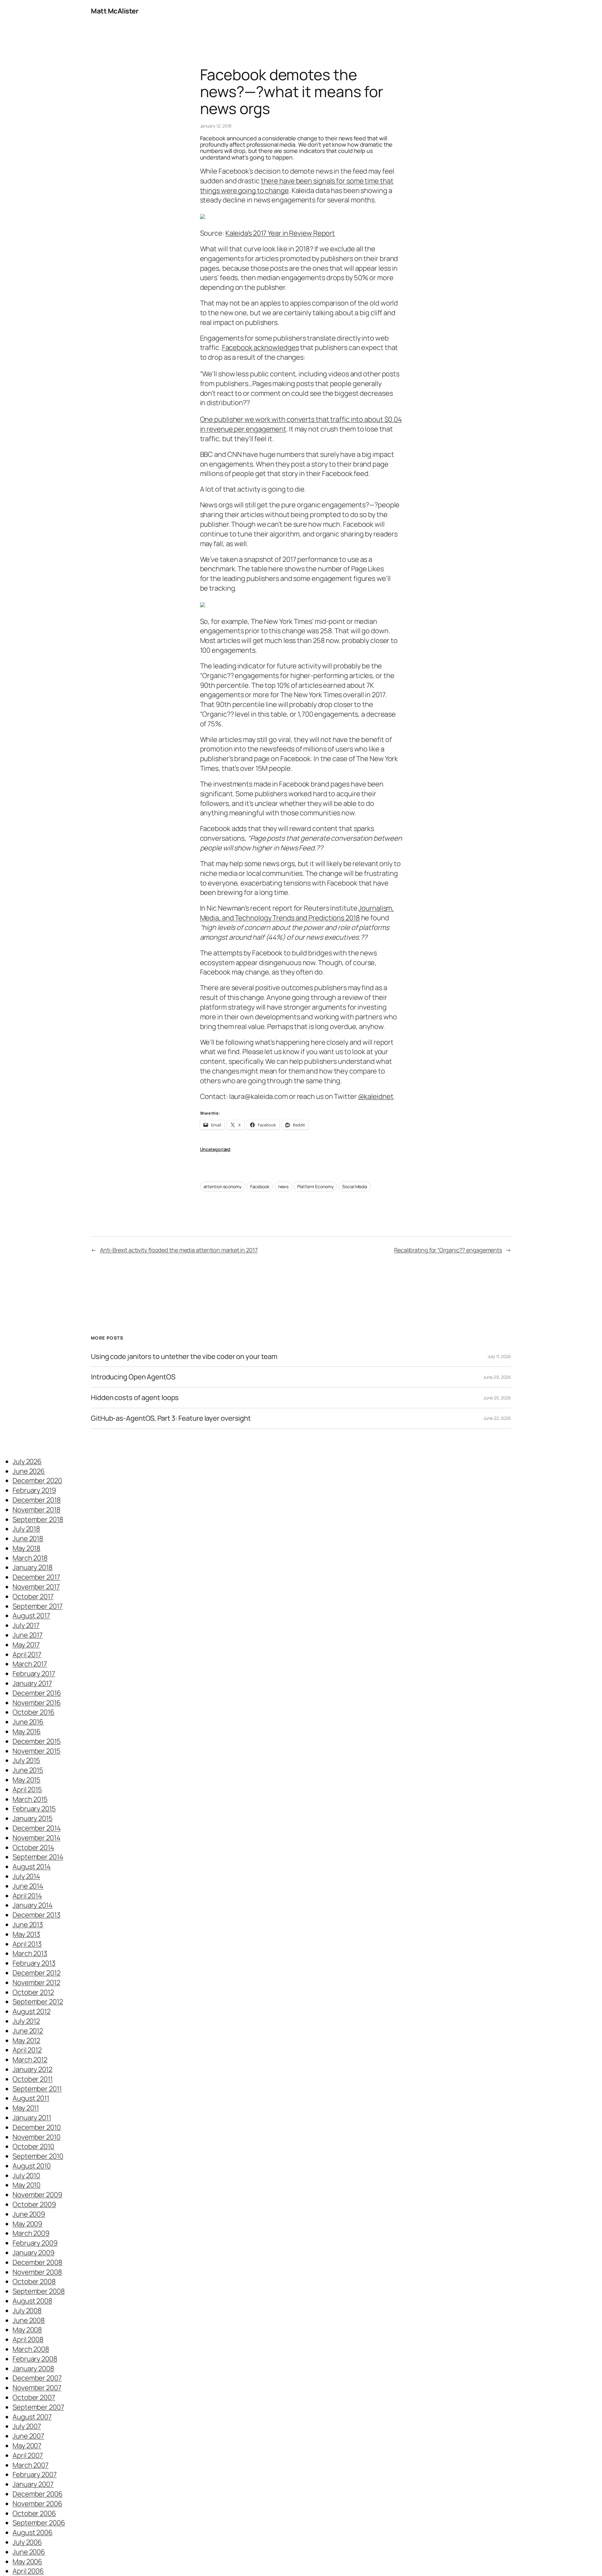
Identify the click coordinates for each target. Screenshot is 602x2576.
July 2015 (26, 1760)
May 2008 (27, 2330)
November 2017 (36, 1587)
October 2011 (33, 2079)
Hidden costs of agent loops (135, 1398)
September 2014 (38, 1857)
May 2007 (27, 2446)
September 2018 (38, 1519)
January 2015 (33, 1818)
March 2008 (31, 2349)
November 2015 (37, 1751)
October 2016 (34, 1712)
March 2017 (30, 1664)
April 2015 (27, 1790)
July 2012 (26, 2021)
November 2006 (37, 2504)
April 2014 (27, 1896)
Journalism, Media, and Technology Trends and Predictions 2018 (297, 913)
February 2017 (34, 1674)
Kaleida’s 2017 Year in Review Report (280, 233)
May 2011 (26, 2108)
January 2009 (34, 2253)
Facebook (260, 1186)
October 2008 (34, 2281)
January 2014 (33, 1905)
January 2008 (33, 2369)
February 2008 (35, 2359)
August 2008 (32, 2301)
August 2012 (32, 2011)
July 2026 (27, 1461)
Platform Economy (315, 1186)
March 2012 (30, 2060)
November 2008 (37, 2272)
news (283, 1186)
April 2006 (28, 2571)
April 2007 (28, 2455)
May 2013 (26, 1934)
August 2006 (33, 2532)
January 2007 (33, 2484)
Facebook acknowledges (261, 347)
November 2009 (37, 2195)
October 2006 (34, 2513)
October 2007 (34, 2397)
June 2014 (28, 1886)
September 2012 (38, 2002)
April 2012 (27, 2050)
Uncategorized (215, 1149)
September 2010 (38, 2156)
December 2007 (37, 2378)
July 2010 (26, 2176)
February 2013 (34, 1963)
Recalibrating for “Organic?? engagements (448, 1250)
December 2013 (37, 1915)
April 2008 (28, 2339)
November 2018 (37, 1510)
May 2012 (26, 2040)
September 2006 (39, 2523)
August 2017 (31, 1616)
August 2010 (32, 2166)
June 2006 (29, 2552)
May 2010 (26, 2185)
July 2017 (26, 1625)
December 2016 (37, 1693)
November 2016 (37, 1703)
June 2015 (28, 1770)
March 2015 (30, 1799)
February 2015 (34, 1809)
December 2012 (37, 1973)
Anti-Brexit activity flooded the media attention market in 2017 (179, 1250)
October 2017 (33, 1596)
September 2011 (37, 2089)
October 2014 (33, 1847)
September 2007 (38, 2407)
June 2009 (29, 2214)
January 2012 (32, 2069)
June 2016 (28, 1722)
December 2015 (37, 1741)
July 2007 (27, 2426)
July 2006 (27, 2542)
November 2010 (37, 2137)
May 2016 (27, 1732)
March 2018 (30, 1558)
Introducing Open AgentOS (133, 1377)
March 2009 (31, 2233)
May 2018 (26, 1548)
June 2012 (28, 2031)
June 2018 (28, 1539)
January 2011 (32, 2118)
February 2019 (34, 1490)
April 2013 (27, 1944)
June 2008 (29, 2320)
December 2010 (37, 2127)
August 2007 (32, 2417)
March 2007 (31, 2465)
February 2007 (35, 2474)
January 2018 (33, 1567)
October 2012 (33, 1992)
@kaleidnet (376, 1096)
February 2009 (35, 2243)
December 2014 (37, 1828)
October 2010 (33, 2146)
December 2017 (36, 1577)
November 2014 (37, 1838)
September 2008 (39, 2291)
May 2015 (26, 1780)
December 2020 (37, 1481)
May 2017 (26, 1645)
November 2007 (37, 2388)
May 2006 (27, 2562)
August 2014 (32, 1867)
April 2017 (27, 1654)
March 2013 (30, 1953)
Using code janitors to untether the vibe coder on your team (184, 1357)
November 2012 (36, 1983)
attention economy (222, 1186)
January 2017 (32, 1683)
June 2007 (28, 2436)
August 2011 (31, 2098)
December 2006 (38, 2494)
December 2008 (37, 2262)
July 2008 (27, 2311)
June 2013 (28, 1925)
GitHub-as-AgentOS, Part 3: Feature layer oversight (171, 1418)
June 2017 (28, 1635)
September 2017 (38, 1606)
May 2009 (27, 2224)
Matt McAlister (115, 11)
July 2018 (26, 1529)
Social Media (355, 1186)
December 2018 (37, 1500)
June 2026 (29, 1471)
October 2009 (34, 2204)
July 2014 (26, 1876)
